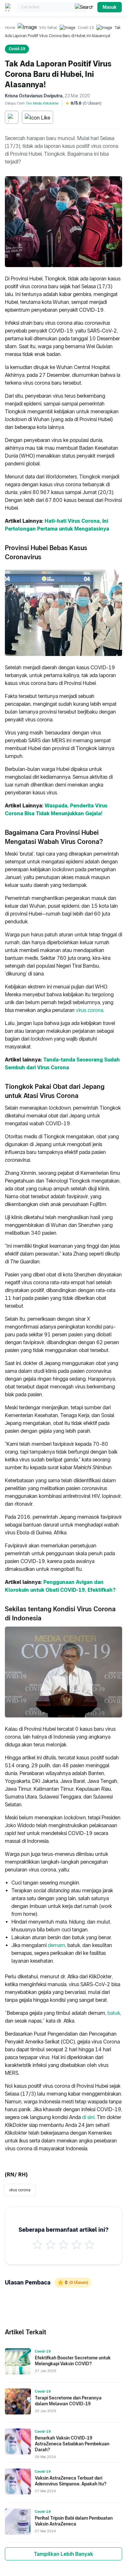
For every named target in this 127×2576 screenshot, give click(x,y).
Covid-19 (86, 28)
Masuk (110, 7)
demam (56, 1945)
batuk (114, 2013)
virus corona (90, 1010)
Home (10, 28)
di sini (88, 2117)
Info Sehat (48, 28)
